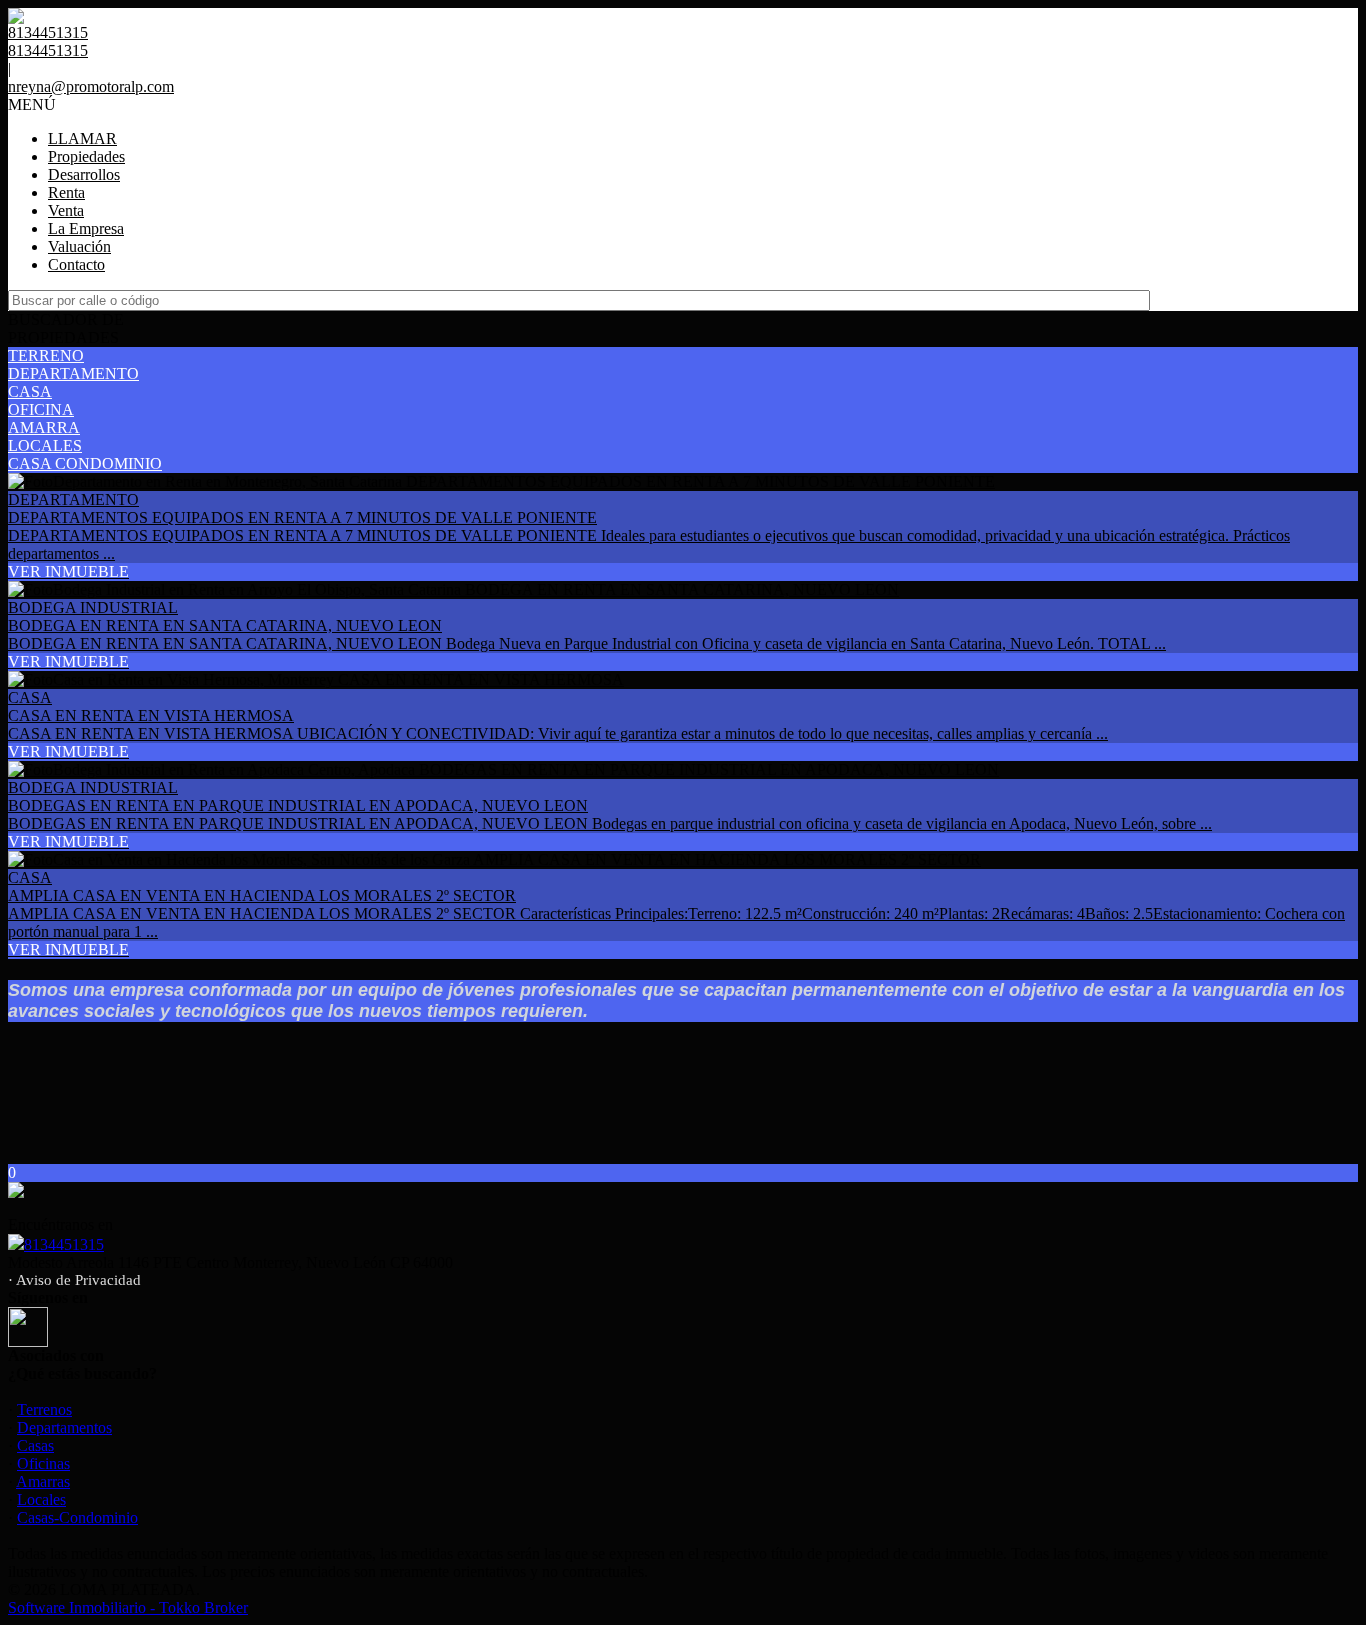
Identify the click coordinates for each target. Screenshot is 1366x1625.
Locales (41, 1499)
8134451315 (64, 1244)
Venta (66, 210)
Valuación (79, 246)
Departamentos (64, 1427)
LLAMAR (82, 138)
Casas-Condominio (77, 1517)
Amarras (43, 1481)
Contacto (76, 264)
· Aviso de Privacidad (74, 1280)
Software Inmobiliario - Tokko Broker (128, 1607)
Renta (66, 192)
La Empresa (86, 228)
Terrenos (44, 1409)
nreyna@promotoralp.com (91, 86)
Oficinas (43, 1463)
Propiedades (86, 156)
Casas (35, 1445)
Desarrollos (84, 174)
